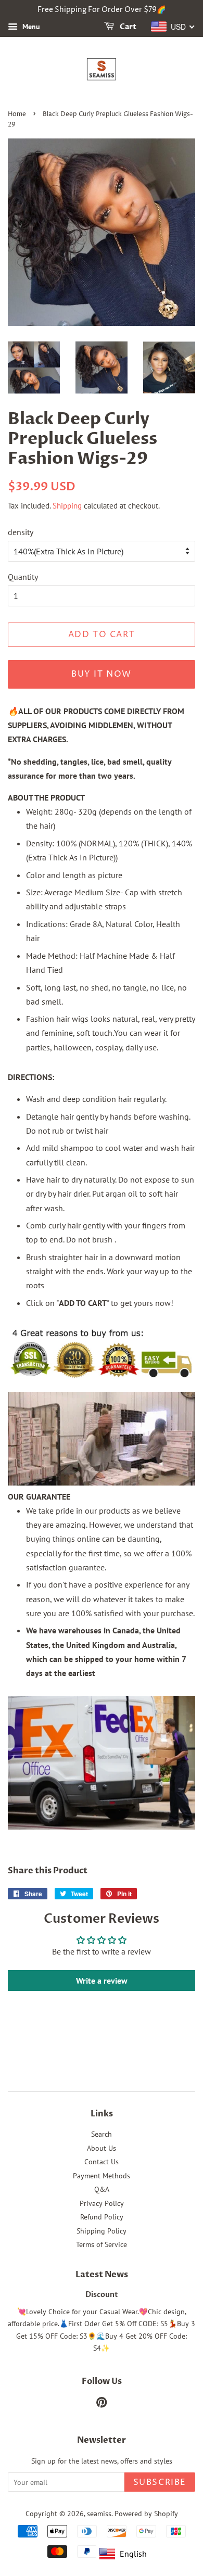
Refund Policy (102, 2217)
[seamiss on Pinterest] (102, 2404)
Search (102, 2134)
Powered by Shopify (146, 2514)
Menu (30, 27)
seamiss (99, 2514)
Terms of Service (102, 2244)
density (21, 532)
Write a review (102, 1981)
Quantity (23, 577)
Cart (127, 27)
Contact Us (102, 2162)
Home (17, 114)
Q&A (102, 2189)
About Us (102, 2148)
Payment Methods (102, 2176)
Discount (102, 2295)
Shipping (67, 506)
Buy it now (102, 674)
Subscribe (160, 2482)
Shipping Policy (102, 2231)
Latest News (102, 2275)
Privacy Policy (102, 2203)
